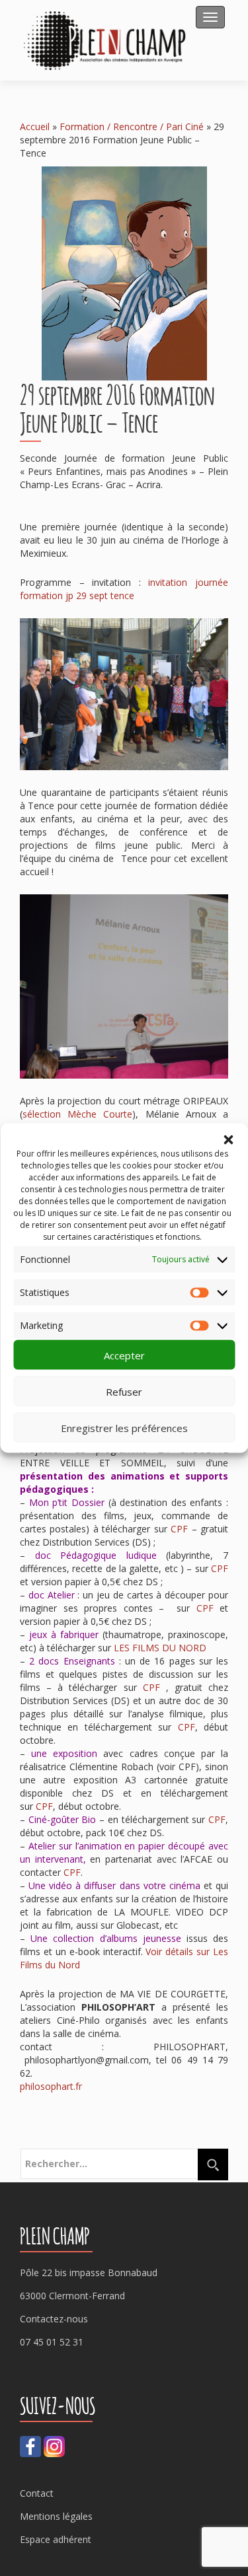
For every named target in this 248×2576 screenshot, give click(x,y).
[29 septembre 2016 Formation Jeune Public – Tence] (124, 272)
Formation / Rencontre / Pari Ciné (132, 126)
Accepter (124, 1355)
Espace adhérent (56, 2539)
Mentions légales (56, 2516)
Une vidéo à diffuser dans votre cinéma (114, 1885)
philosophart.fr (51, 2086)
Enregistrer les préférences (124, 1427)
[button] (228, 1140)
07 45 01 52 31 (52, 2342)
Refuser (124, 1391)
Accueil (35, 126)
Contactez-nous (54, 2319)
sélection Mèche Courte (77, 1114)
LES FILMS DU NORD (160, 1648)
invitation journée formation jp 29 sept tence (124, 589)
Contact (37, 2493)
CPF (179, 1529)
